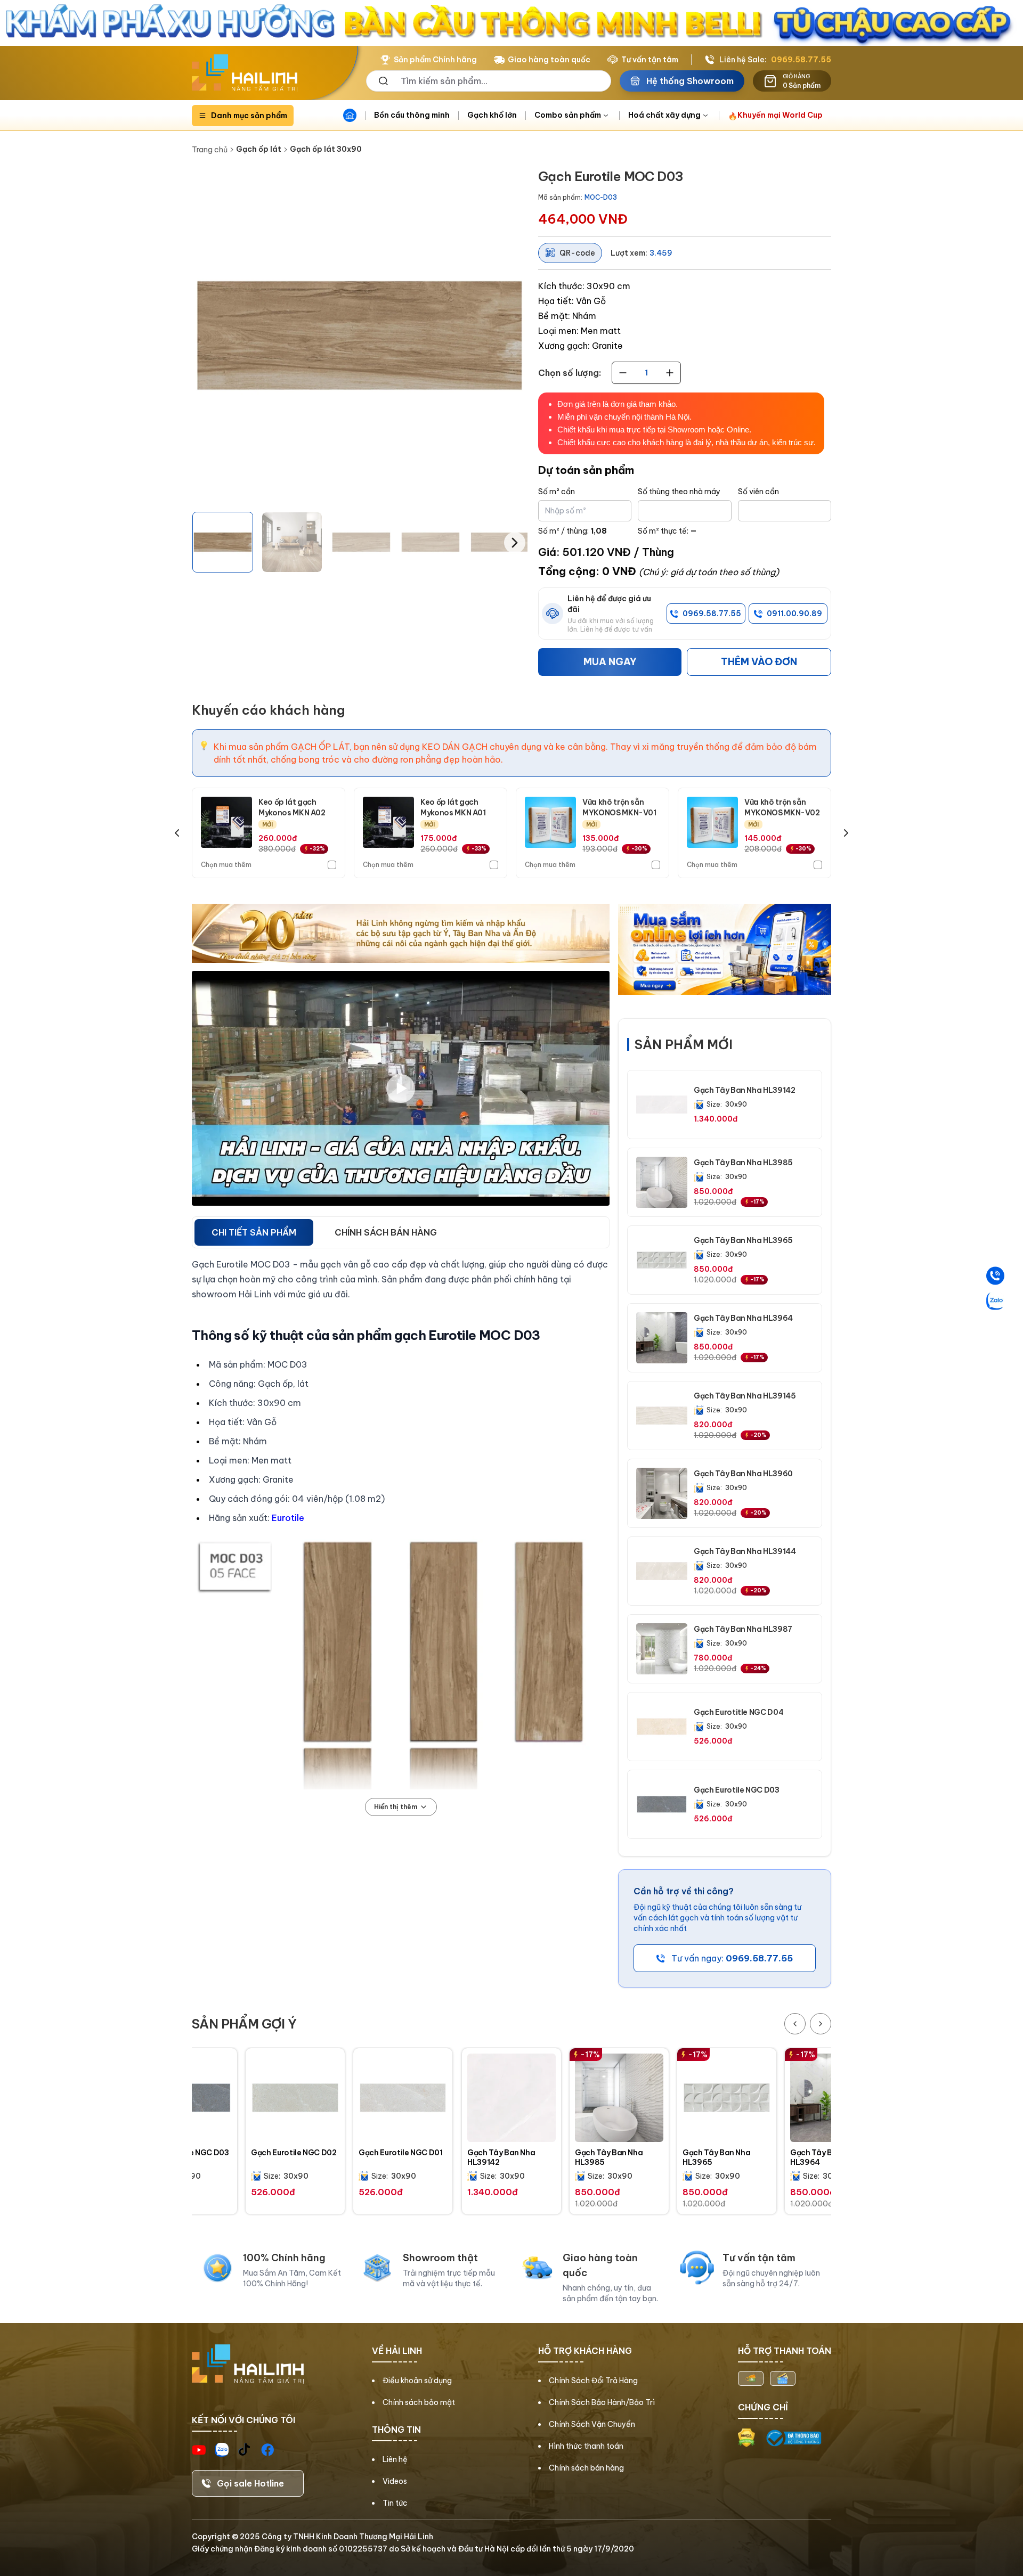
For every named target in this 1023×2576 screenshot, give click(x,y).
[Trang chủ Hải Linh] (245, 73)
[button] (223, 542)
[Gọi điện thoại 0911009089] (995, 1275)
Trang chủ (210, 150)
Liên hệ (395, 2459)
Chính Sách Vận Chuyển (592, 2424)
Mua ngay (610, 662)
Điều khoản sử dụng (417, 2381)
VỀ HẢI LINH (397, 2351)
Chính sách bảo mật (419, 2402)
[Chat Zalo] (995, 1301)
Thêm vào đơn (759, 662)
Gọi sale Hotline (250, 2483)
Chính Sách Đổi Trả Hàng (593, 2381)
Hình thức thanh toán (586, 2446)
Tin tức (395, 2503)
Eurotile (288, 1518)
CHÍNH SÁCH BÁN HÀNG (386, 1232)
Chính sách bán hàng (586, 2468)
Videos (395, 2481)
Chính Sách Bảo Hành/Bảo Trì (602, 2402)
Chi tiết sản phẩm (254, 1232)
